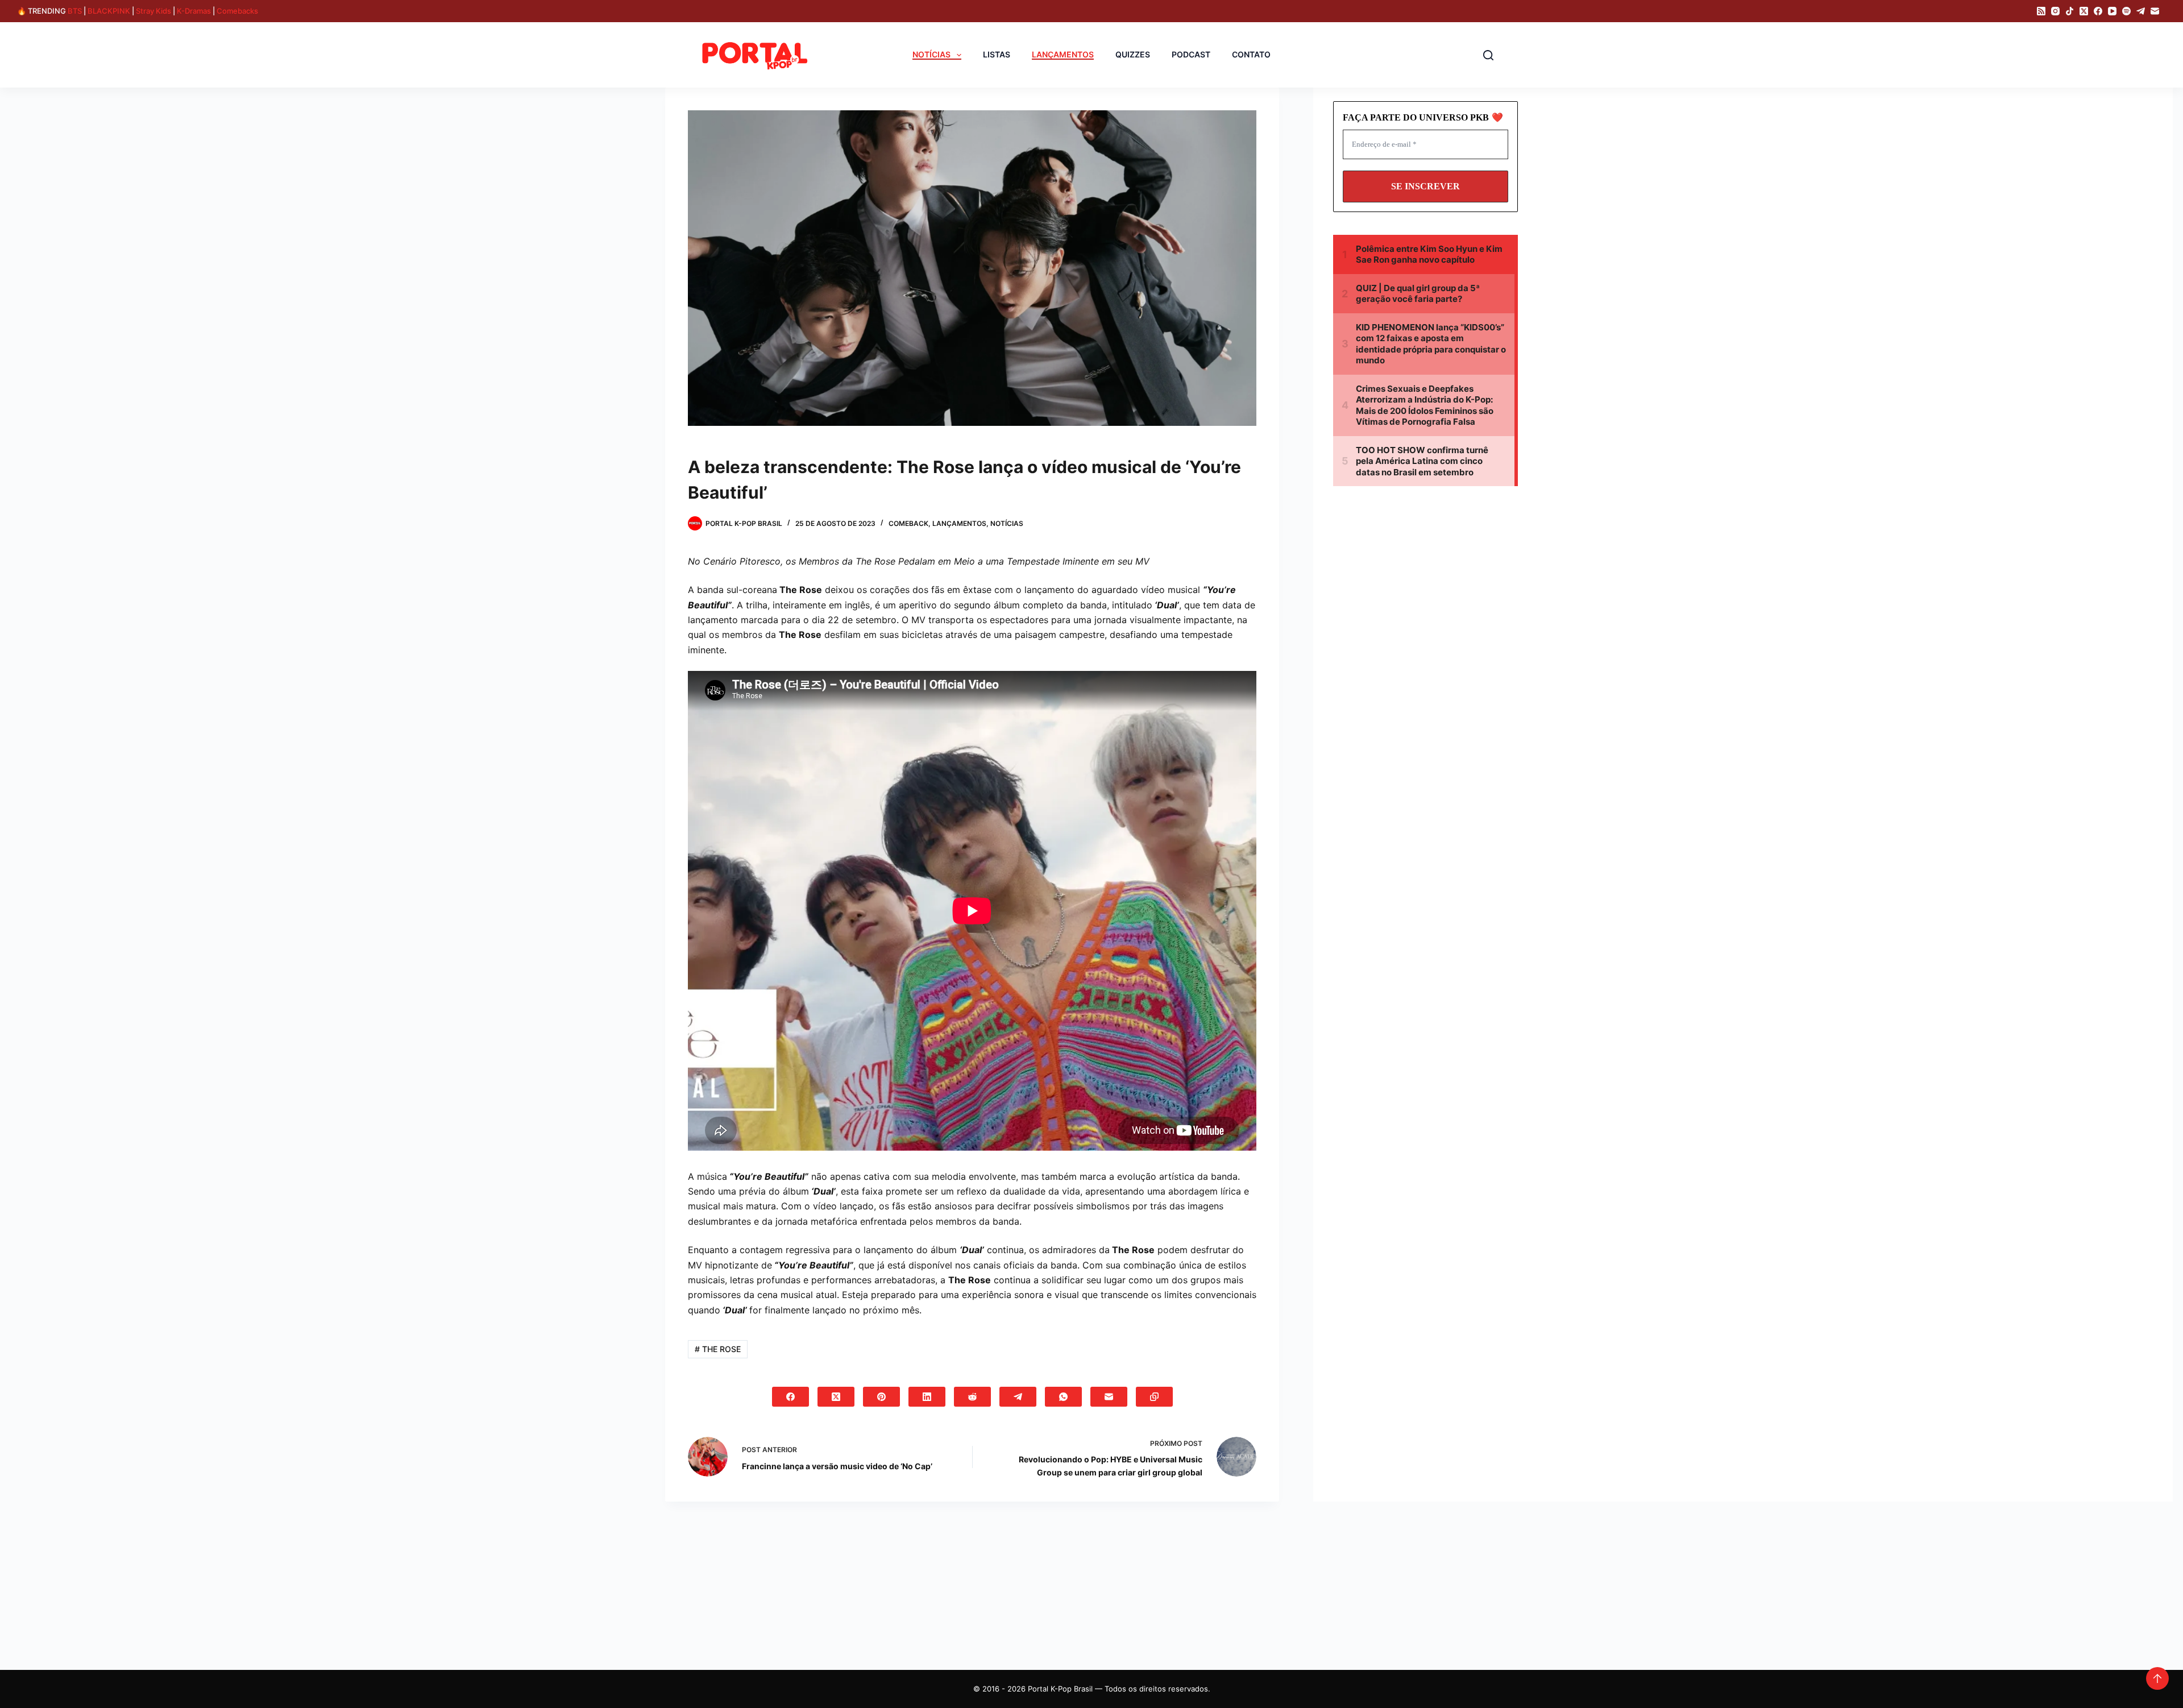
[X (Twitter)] (2084, 11)
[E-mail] (2155, 11)
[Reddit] (972, 1397)
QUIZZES (1133, 55)
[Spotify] (2126, 11)
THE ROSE (718, 1349)
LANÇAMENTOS (1063, 55)
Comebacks (237, 11)
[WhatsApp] (1063, 1397)
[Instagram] (2055, 11)
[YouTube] (2112, 11)
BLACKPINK (109, 11)
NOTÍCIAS (931, 55)
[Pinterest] (881, 1397)
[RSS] (2041, 11)
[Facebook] (2098, 11)
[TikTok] (2070, 11)
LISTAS (997, 55)
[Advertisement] (1430, 602)
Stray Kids (153, 11)
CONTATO (1251, 55)
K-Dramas (194, 11)
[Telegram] (2141, 11)
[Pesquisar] (1488, 55)
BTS (75, 11)
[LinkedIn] (927, 1397)
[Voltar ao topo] (2157, 1678)
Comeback (908, 523)
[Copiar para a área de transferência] (1154, 1397)
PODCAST (1191, 55)
